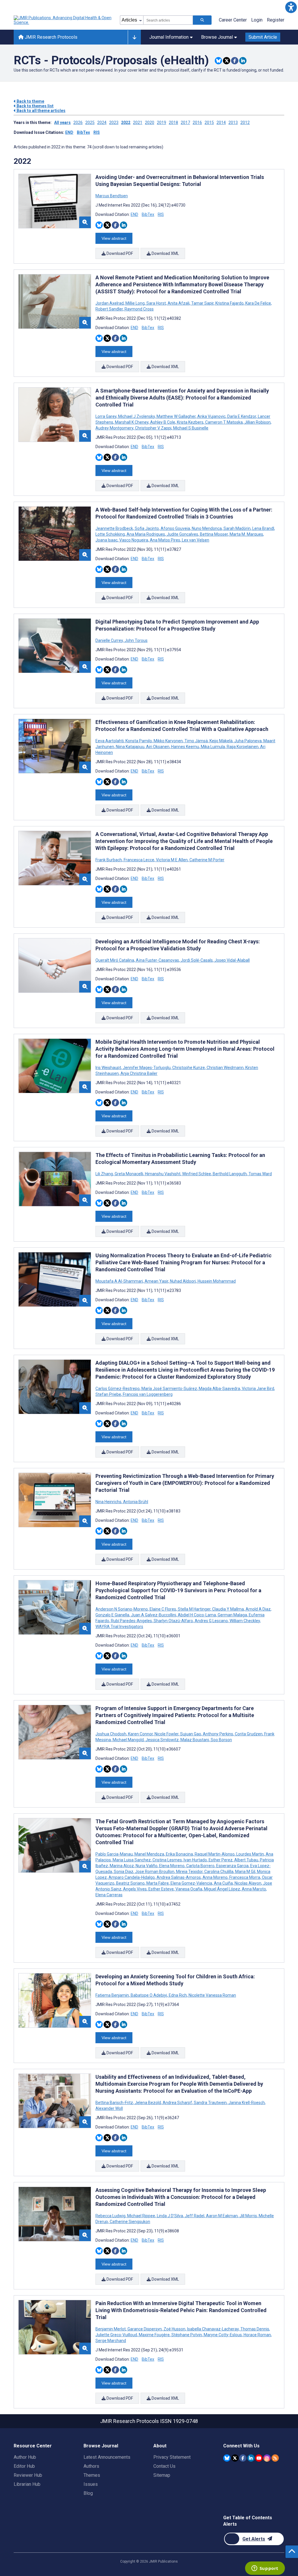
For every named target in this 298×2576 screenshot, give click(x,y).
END (69, 132)
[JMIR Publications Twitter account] (235, 2458)
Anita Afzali (179, 303)
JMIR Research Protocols (50, 37)
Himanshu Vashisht (163, 1174)
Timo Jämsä (196, 741)
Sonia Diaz (124, 1872)
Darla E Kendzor (242, 416)
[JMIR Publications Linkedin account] (251, 2458)
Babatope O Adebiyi (149, 1995)
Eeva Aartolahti (110, 741)
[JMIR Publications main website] (63, 20)
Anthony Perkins (218, 1734)
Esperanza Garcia (232, 1866)
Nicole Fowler (166, 1734)
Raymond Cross (139, 309)
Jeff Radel (195, 2216)
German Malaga (232, 1615)
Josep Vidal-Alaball (232, 960)
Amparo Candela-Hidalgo (132, 1877)
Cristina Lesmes (167, 1860)
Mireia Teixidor (189, 1872)
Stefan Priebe (109, 1394)
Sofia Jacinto (147, 528)
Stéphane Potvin (187, 2335)
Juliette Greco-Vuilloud (117, 2335)
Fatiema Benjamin (113, 1995)
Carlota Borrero (200, 1866)
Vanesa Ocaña (189, 1889)
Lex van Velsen (195, 540)
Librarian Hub (27, 2484)
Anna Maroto (254, 1889)
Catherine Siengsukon (130, 2222)
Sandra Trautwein (210, 2103)
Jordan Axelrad (110, 303)
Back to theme (30, 101)
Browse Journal (217, 37)
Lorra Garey (106, 416)
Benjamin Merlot (111, 2329)
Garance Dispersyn (145, 2329)
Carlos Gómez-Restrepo (118, 1389)
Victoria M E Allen (172, 860)
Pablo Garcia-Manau (115, 1854)
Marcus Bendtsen (112, 196)
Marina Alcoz (122, 1866)
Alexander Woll (109, 2108)
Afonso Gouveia (175, 528)
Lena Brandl (263, 528)
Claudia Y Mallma (228, 1609)
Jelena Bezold (148, 2103)
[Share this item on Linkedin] (243, 61)
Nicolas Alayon (248, 1883)
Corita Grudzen (249, 1734)
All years (62, 123)
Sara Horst (156, 303)
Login (257, 20)
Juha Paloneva (248, 741)
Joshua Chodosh (111, 1734)
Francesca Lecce (139, 860)
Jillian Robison (258, 422)
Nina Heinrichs (109, 1502)
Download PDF (119, 253)
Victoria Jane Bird (258, 1389)
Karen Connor (140, 1734)
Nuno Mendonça (207, 528)
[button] (291, 7)
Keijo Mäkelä (221, 741)
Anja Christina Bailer (139, 1073)
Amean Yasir (156, 1281)
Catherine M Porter (206, 860)
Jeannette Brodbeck (115, 528)
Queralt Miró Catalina (115, 960)
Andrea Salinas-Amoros (179, 1877)
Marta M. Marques (246, 534)
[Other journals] (134, 37)
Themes (92, 2475)
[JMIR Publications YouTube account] (259, 2458)
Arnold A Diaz (258, 1609)
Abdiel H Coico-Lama (197, 1615)
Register (276, 20)
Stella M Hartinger (194, 1609)
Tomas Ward (260, 1174)
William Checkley (245, 1621)
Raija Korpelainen (243, 747)
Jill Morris (248, 2216)
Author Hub (25, 2457)
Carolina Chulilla (219, 1872)
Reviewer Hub (28, 2475)
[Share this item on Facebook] (235, 61)
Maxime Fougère (154, 2335)
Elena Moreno (172, 1866)
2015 (209, 123)
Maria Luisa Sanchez (132, 1860)
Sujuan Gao (191, 1734)
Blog (88, 2493)
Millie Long (135, 303)
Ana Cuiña (223, 1883)
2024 (102, 123)
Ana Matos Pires (165, 540)
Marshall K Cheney (132, 422)
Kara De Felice (258, 303)
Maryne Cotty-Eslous (223, 2335)
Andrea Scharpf (177, 2103)
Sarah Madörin (237, 528)
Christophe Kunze (189, 1068)
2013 (233, 123)
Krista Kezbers (190, 422)
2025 (90, 123)
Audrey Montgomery (115, 428)
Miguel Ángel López (222, 1889)
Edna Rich (178, 1995)
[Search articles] (202, 20)
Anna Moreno (215, 1877)
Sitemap (162, 2475)
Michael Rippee (141, 2216)
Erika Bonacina (179, 1854)
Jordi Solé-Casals (197, 960)
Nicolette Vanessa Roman (212, 1995)
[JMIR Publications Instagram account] (267, 2458)
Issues (91, 2484)
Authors (91, 2466)
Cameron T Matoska (224, 422)
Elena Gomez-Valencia (191, 1883)
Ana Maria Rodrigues (146, 534)
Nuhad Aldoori (183, 1281)
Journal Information (169, 37)
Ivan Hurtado (195, 1860)
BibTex (83, 132)
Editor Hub (24, 2466)
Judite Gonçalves (182, 534)
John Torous (136, 640)
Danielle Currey (110, 640)
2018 (173, 123)
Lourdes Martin (250, 1854)
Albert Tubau (246, 1860)
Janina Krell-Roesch (247, 2103)
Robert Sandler (110, 309)
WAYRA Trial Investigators (119, 1627)
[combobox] (168, 20)
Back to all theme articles (41, 111)
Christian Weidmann (225, 1068)
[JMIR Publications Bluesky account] (227, 2458)
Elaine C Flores (163, 1609)
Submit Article (263, 37)
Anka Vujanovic (211, 416)
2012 (245, 123)
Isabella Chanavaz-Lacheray (213, 2329)
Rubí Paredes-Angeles (131, 1621)
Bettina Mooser (214, 534)
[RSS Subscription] (275, 2458)
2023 (114, 123)
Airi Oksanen (158, 747)
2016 (197, 123)
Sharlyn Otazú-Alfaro (173, 1621)
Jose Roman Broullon (155, 1872)
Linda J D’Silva (170, 2216)
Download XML (165, 253)
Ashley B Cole (163, 422)
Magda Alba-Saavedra (219, 1389)
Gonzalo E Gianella (113, 1615)
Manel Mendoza (149, 1854)
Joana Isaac (107, 540)
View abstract (114, 238)
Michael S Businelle (190, 428)
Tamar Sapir (202, 303)
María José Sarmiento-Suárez (169, 1389)
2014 (221, 123)
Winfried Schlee (197, 1174)
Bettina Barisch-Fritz (115, 2103)
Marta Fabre (158, 1883)
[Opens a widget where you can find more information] (265, 2569)
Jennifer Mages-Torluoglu (147, 1068)
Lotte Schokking (111, 534)
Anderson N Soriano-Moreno (122, 1609)
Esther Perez (221, 1860)
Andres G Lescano (211, 1621)
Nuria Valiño (147, 1866)
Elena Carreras (109, 1895)
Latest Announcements (107, 2457)
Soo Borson (221, 1740)
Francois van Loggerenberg (147, 1394)
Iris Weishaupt (109, 1068)
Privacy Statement (172, 2457)
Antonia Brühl (135, 1502)
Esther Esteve (161, 1889)
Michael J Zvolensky (136, 416)
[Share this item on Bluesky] (218, 61)
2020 (150, 123)
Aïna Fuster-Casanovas (157, 960)
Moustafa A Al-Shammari (120, 1281)
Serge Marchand (111, 2341)
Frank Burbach (109, 860)
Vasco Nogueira (134, 540)
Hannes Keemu (185, 747)
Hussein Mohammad (216, 1281)
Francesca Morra (245, 1877)
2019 (162, 123)
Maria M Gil (245, 1872)
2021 (138, 123)
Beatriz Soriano (130, 1883)
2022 (126, 123)
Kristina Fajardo (229, 303)
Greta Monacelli (129, 1174)
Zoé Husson (174, 2329)
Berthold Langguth (230, 1174)
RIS (97, 132)
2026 (78, 123)
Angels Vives (135, 1889)
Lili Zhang (105, 1174)
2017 (185, 123)
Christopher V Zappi (153, 428)
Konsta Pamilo (139, 741)
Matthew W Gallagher (176, 416)
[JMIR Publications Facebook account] (243, 2458)
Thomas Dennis (255, 2329)
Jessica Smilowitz (162, 1740)
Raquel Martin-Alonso (215, 1854)
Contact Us (164, 2466)
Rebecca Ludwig (111, 2216)
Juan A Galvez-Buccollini (154, 1615)
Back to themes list (35, 106)
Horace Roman (257, 2335)
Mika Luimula (213, 747)
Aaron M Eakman (222, 2216)
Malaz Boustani (195, 1740)
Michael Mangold (128, 1740)
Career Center (233, 20)
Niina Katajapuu (130, 747)
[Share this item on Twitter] (227, 61)
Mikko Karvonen (168, 741)
